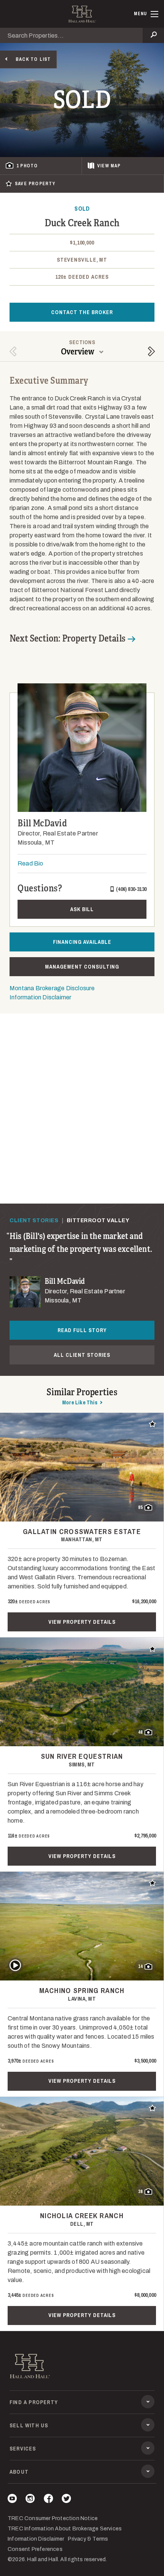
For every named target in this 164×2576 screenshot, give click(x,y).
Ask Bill (82, 909)
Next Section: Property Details (68, 638)
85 (140, 1507)
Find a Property (34, 2402)
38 (140, 2192)
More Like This (80, 1402)
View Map (109, 166)
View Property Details (82, 1622)
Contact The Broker (82, 312)
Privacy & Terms (88, 2539)
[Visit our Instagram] (30, 2500)
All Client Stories (82, 1355)
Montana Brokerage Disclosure (52, 988)
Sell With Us (29, 2425)
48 (140, 1732)
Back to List (33, 59)
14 (140, 1966)
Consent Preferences (35, 2549)
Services (23, 2449)
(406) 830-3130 (131, 889)
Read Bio (31, 863)
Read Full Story (82, 1330)
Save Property (35, 184)
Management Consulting (82, 967)
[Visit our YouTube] (12, 2500)
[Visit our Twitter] (66, 2500)
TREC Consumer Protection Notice (53, 2518)
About (19, 2472)
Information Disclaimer (40, 997)
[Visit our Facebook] (48, 2500)
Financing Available (82, 942)
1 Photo (27, 166)
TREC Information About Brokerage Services (65, 2529)
